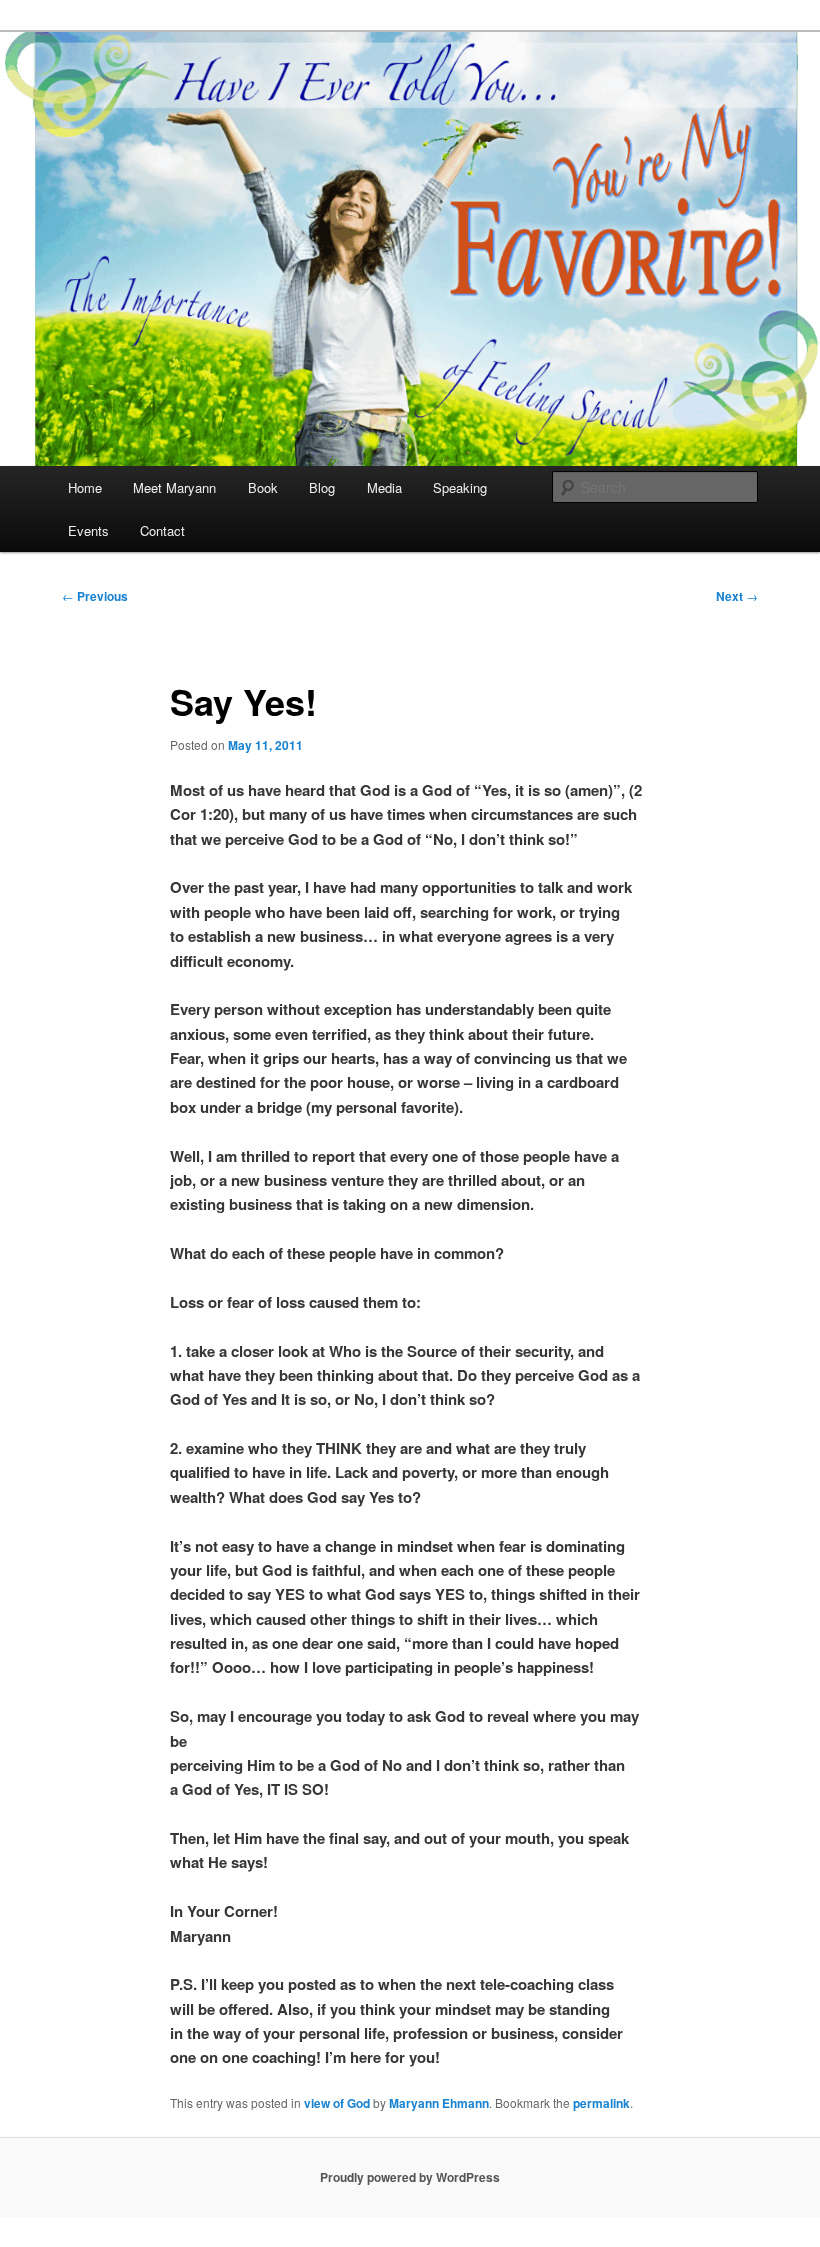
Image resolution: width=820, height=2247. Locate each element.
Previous (95, 596)
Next (737, 596)
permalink (601, 2103)
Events (88, 530)
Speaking (460, 487)
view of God (337, 2103)
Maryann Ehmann (439, 2103)
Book (263, 487)
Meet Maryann (174, 487)
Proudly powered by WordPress (410, 2177)
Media (384, 487)
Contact (162, 530)
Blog (322, 487)
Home (85, 487)
